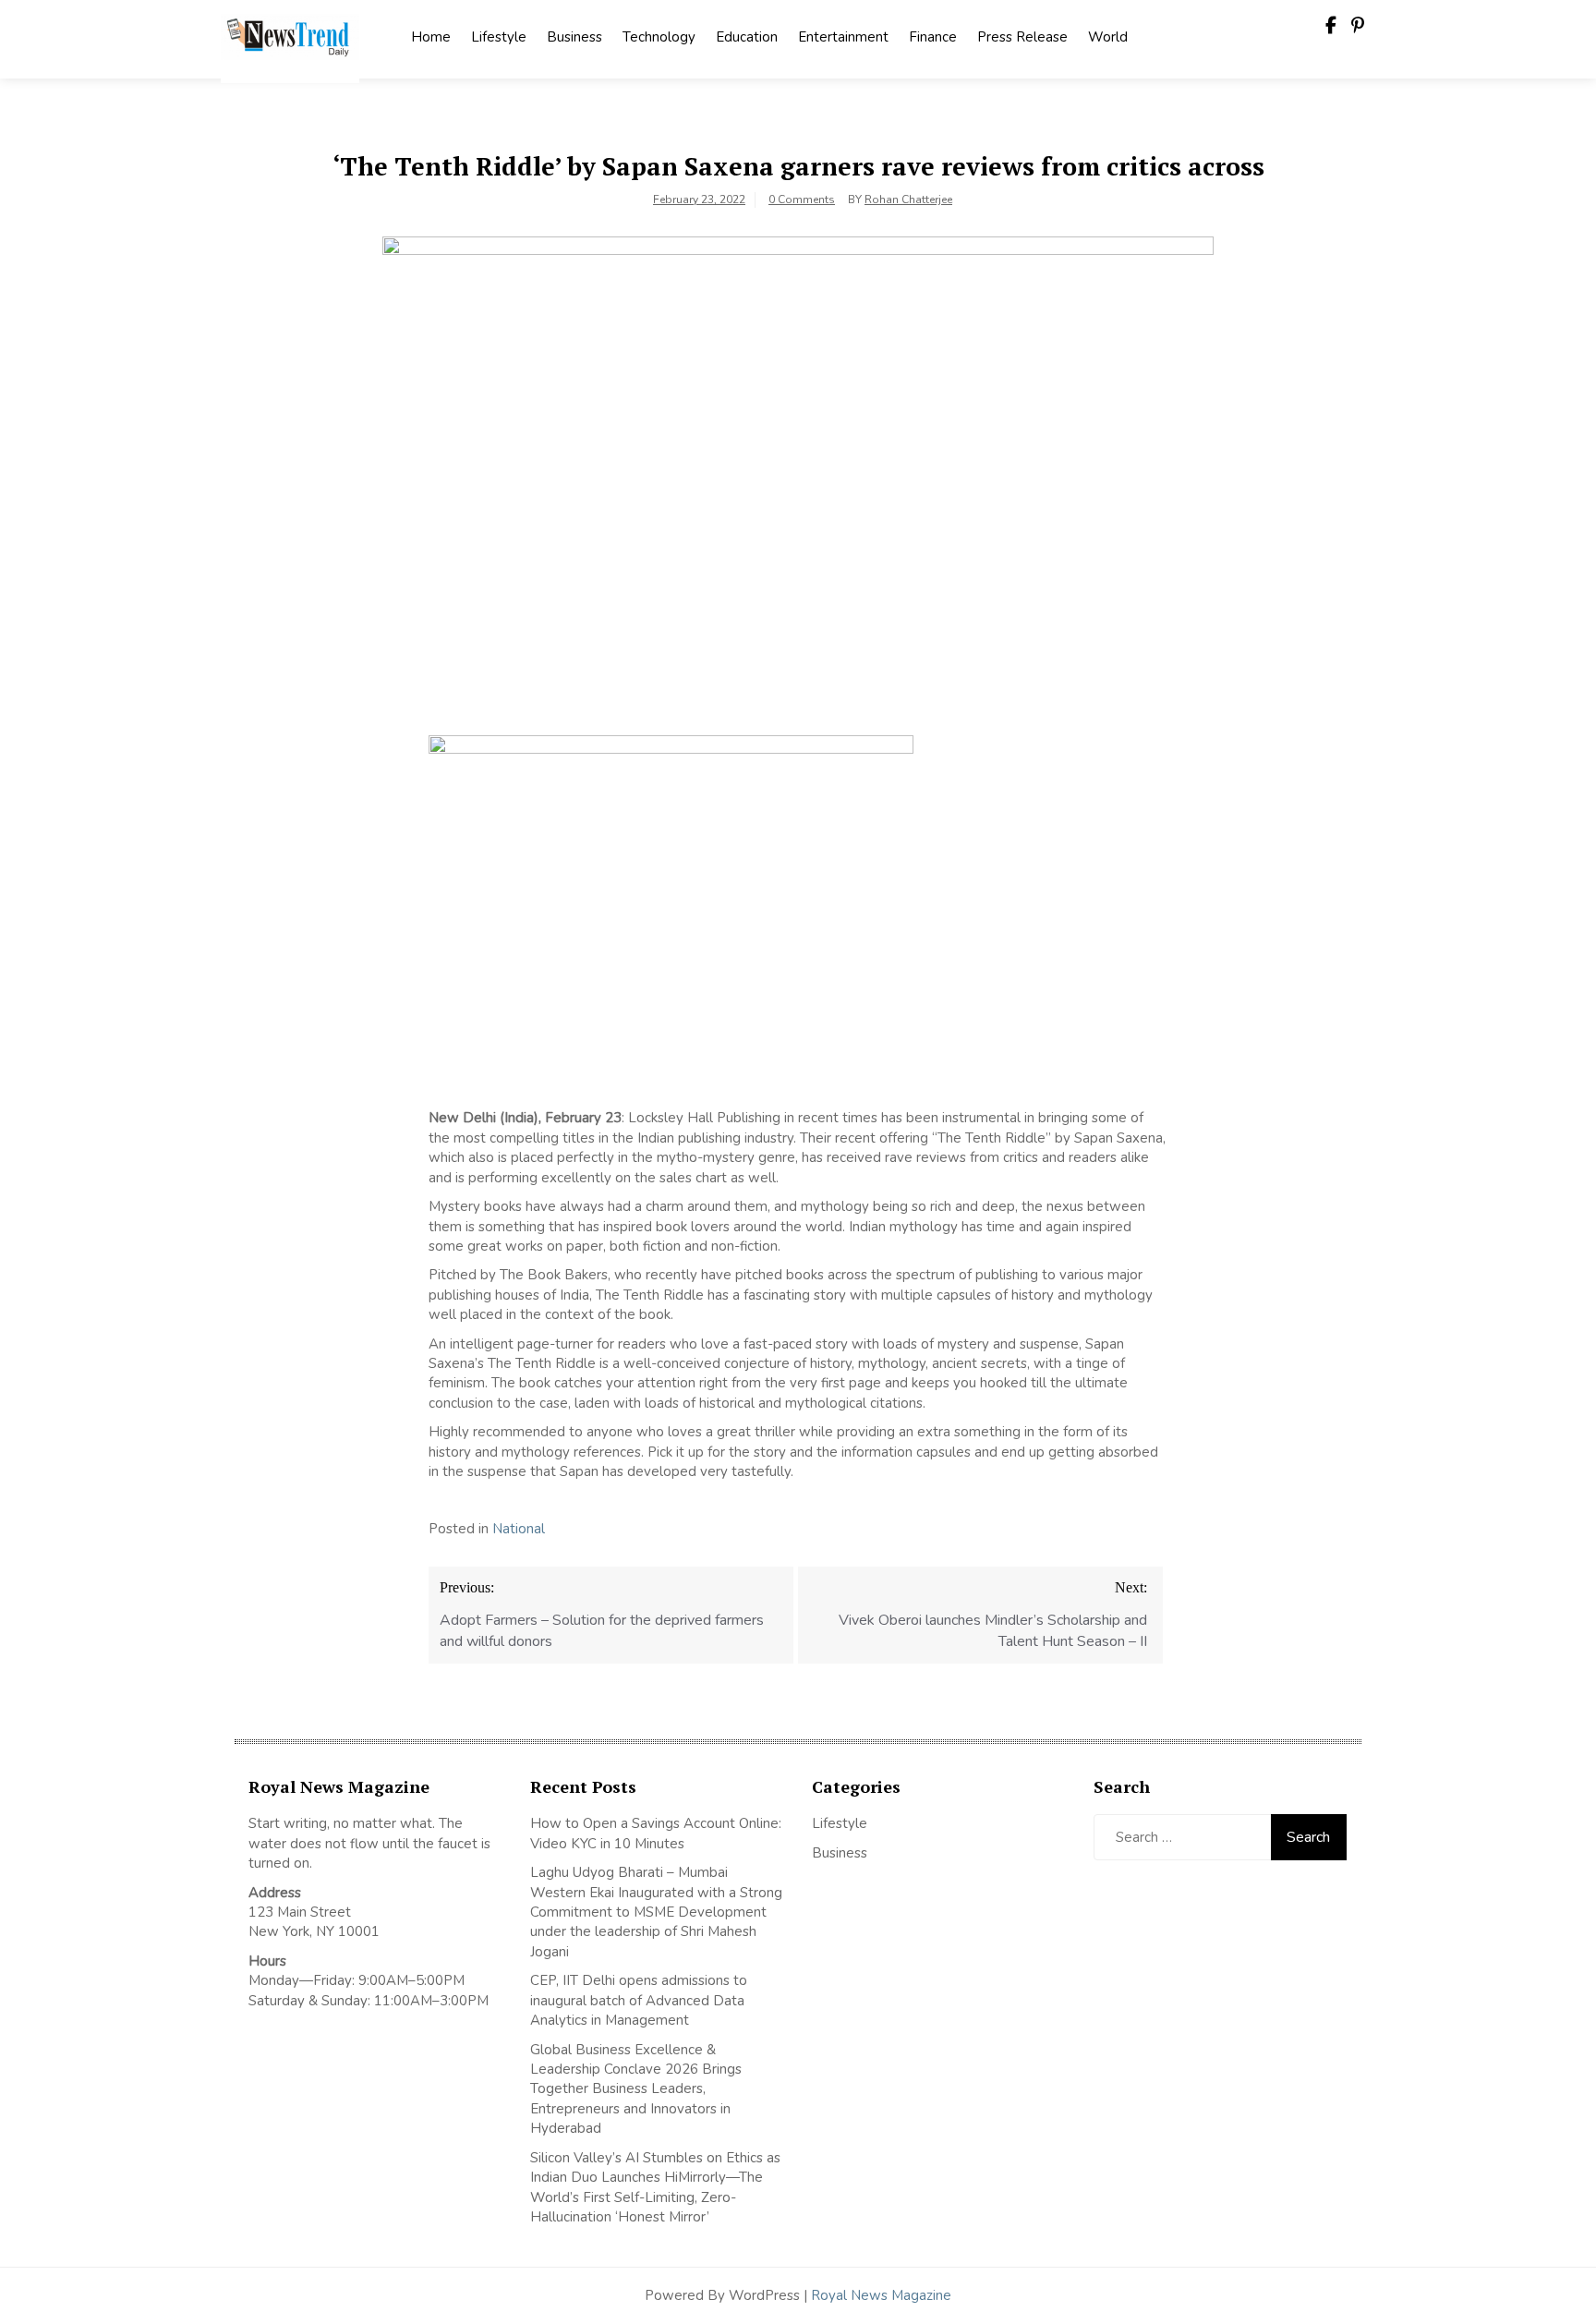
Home (431, 37)
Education (747, 37)
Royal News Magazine (881, 2295)
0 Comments (802, 200)
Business (574, 37)
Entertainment (843, 37)
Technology (659, 37)
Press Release (1022, 37)
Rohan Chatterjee (908, 200)
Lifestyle (499, 37)
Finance (933, 37)
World (1108, 37)
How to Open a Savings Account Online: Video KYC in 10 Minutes (656, 1833)
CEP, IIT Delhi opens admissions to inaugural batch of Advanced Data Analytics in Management (639, 2000)
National (519, 1529)
